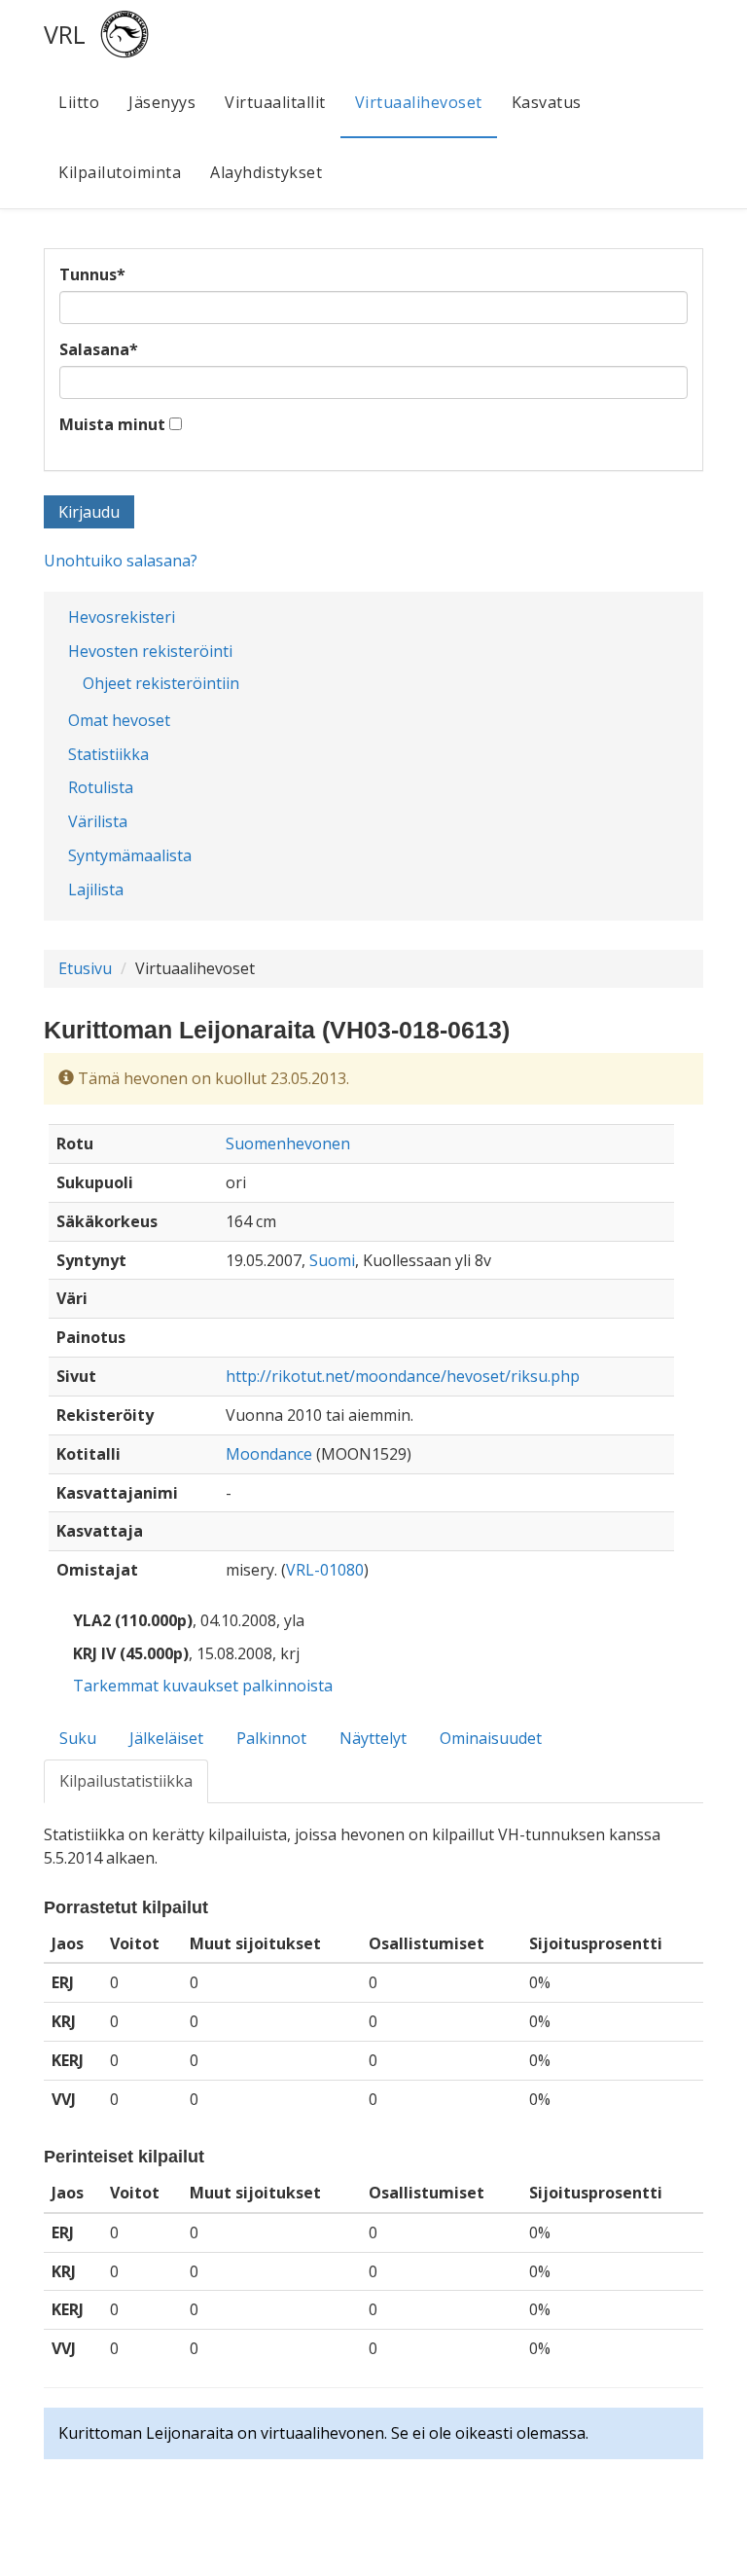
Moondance (269, 1454)
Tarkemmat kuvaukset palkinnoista (203, 1686)
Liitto (79, 102)
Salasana (99, 349)
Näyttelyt (373, 1738)
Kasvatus (547, 102)
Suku (78, 1738)
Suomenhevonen (288, 1143)
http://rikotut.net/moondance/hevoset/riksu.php (403, 1376)
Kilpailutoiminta (120, 172)
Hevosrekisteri (122, 617)
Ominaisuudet (491, 1738)
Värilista (98, 821)
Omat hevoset (119, 720)
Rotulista (101, 787)
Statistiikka (108, 754)
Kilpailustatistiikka (126, 1781)
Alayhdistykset (266, 172)
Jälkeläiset (166, 1738)
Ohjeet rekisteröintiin (161, 683)
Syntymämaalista (130, 855)
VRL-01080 (325, 1570)
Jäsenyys (162, 102)
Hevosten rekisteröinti (150, 651)
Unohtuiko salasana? (121, 561)
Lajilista (96, 889)
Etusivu (85, 968)
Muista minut (112, 424)
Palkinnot (271, 1738)
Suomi (332, 1260)
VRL (65, 34)
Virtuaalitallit (275, 102)
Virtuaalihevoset (419, 102)
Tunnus (92, 274)
